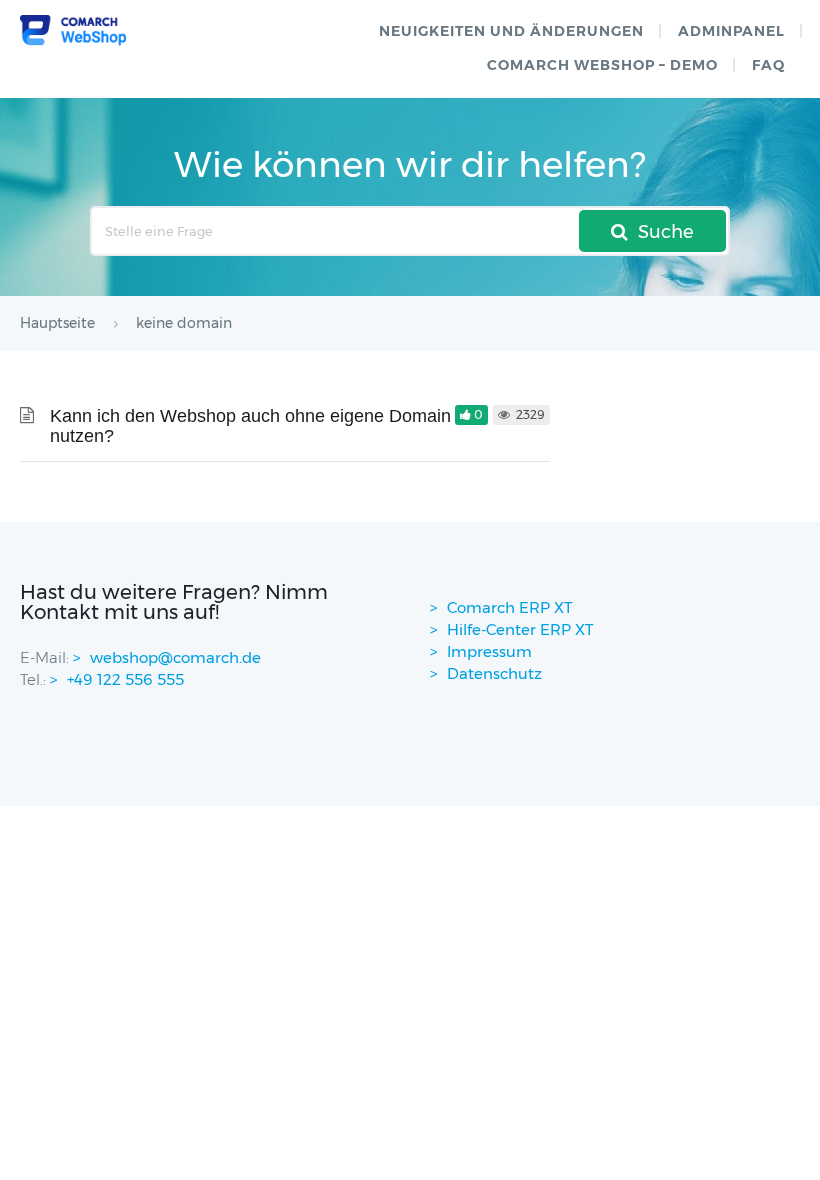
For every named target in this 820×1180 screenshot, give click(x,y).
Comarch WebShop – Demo (602, 65)
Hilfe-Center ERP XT (520, 629)
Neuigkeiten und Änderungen (511, 31)
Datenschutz (494, 673)
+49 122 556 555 (125, 679)
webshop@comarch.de (175, 657)
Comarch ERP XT (510, 607)
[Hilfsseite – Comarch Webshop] (73, 30)
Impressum (489, 651)
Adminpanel (731, 31)
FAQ (768, 65)
